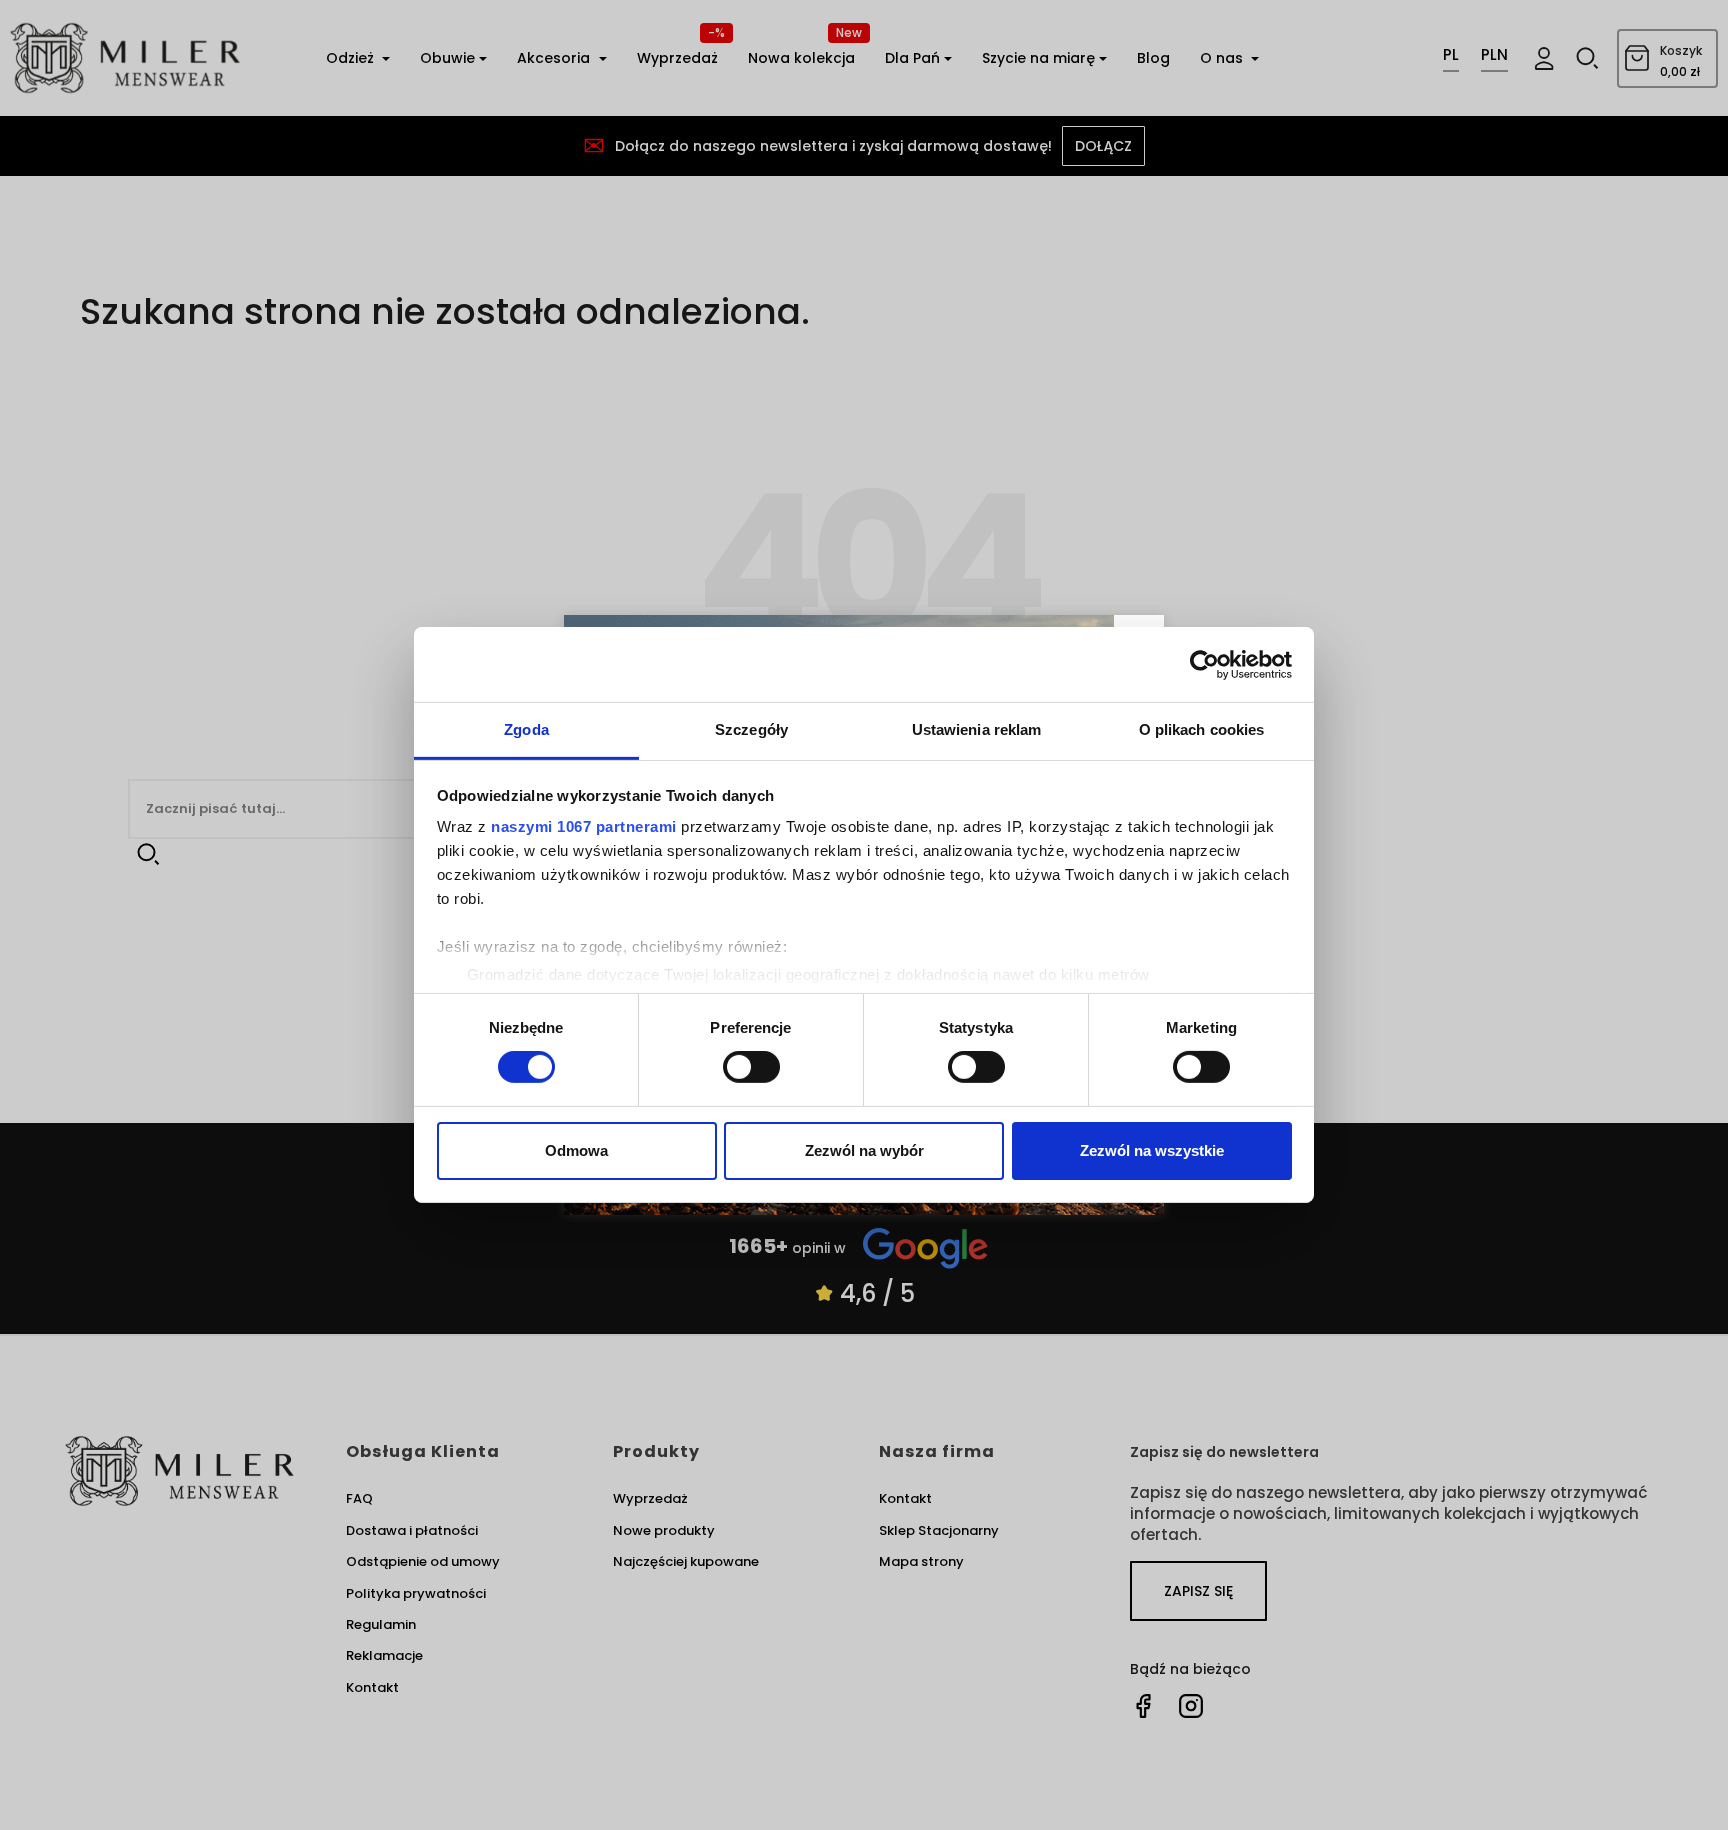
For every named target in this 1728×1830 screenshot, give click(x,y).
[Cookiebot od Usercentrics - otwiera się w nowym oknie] (1204, 664)
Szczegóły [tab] (751, 729)
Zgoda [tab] (526, 729)
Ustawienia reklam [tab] (977, 729)
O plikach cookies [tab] (1202, 729)
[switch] (751, 1067)
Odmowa (576, 1150)
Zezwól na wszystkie (1152, 1150)
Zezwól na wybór (864, 1150)
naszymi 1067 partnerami (584, 826)
